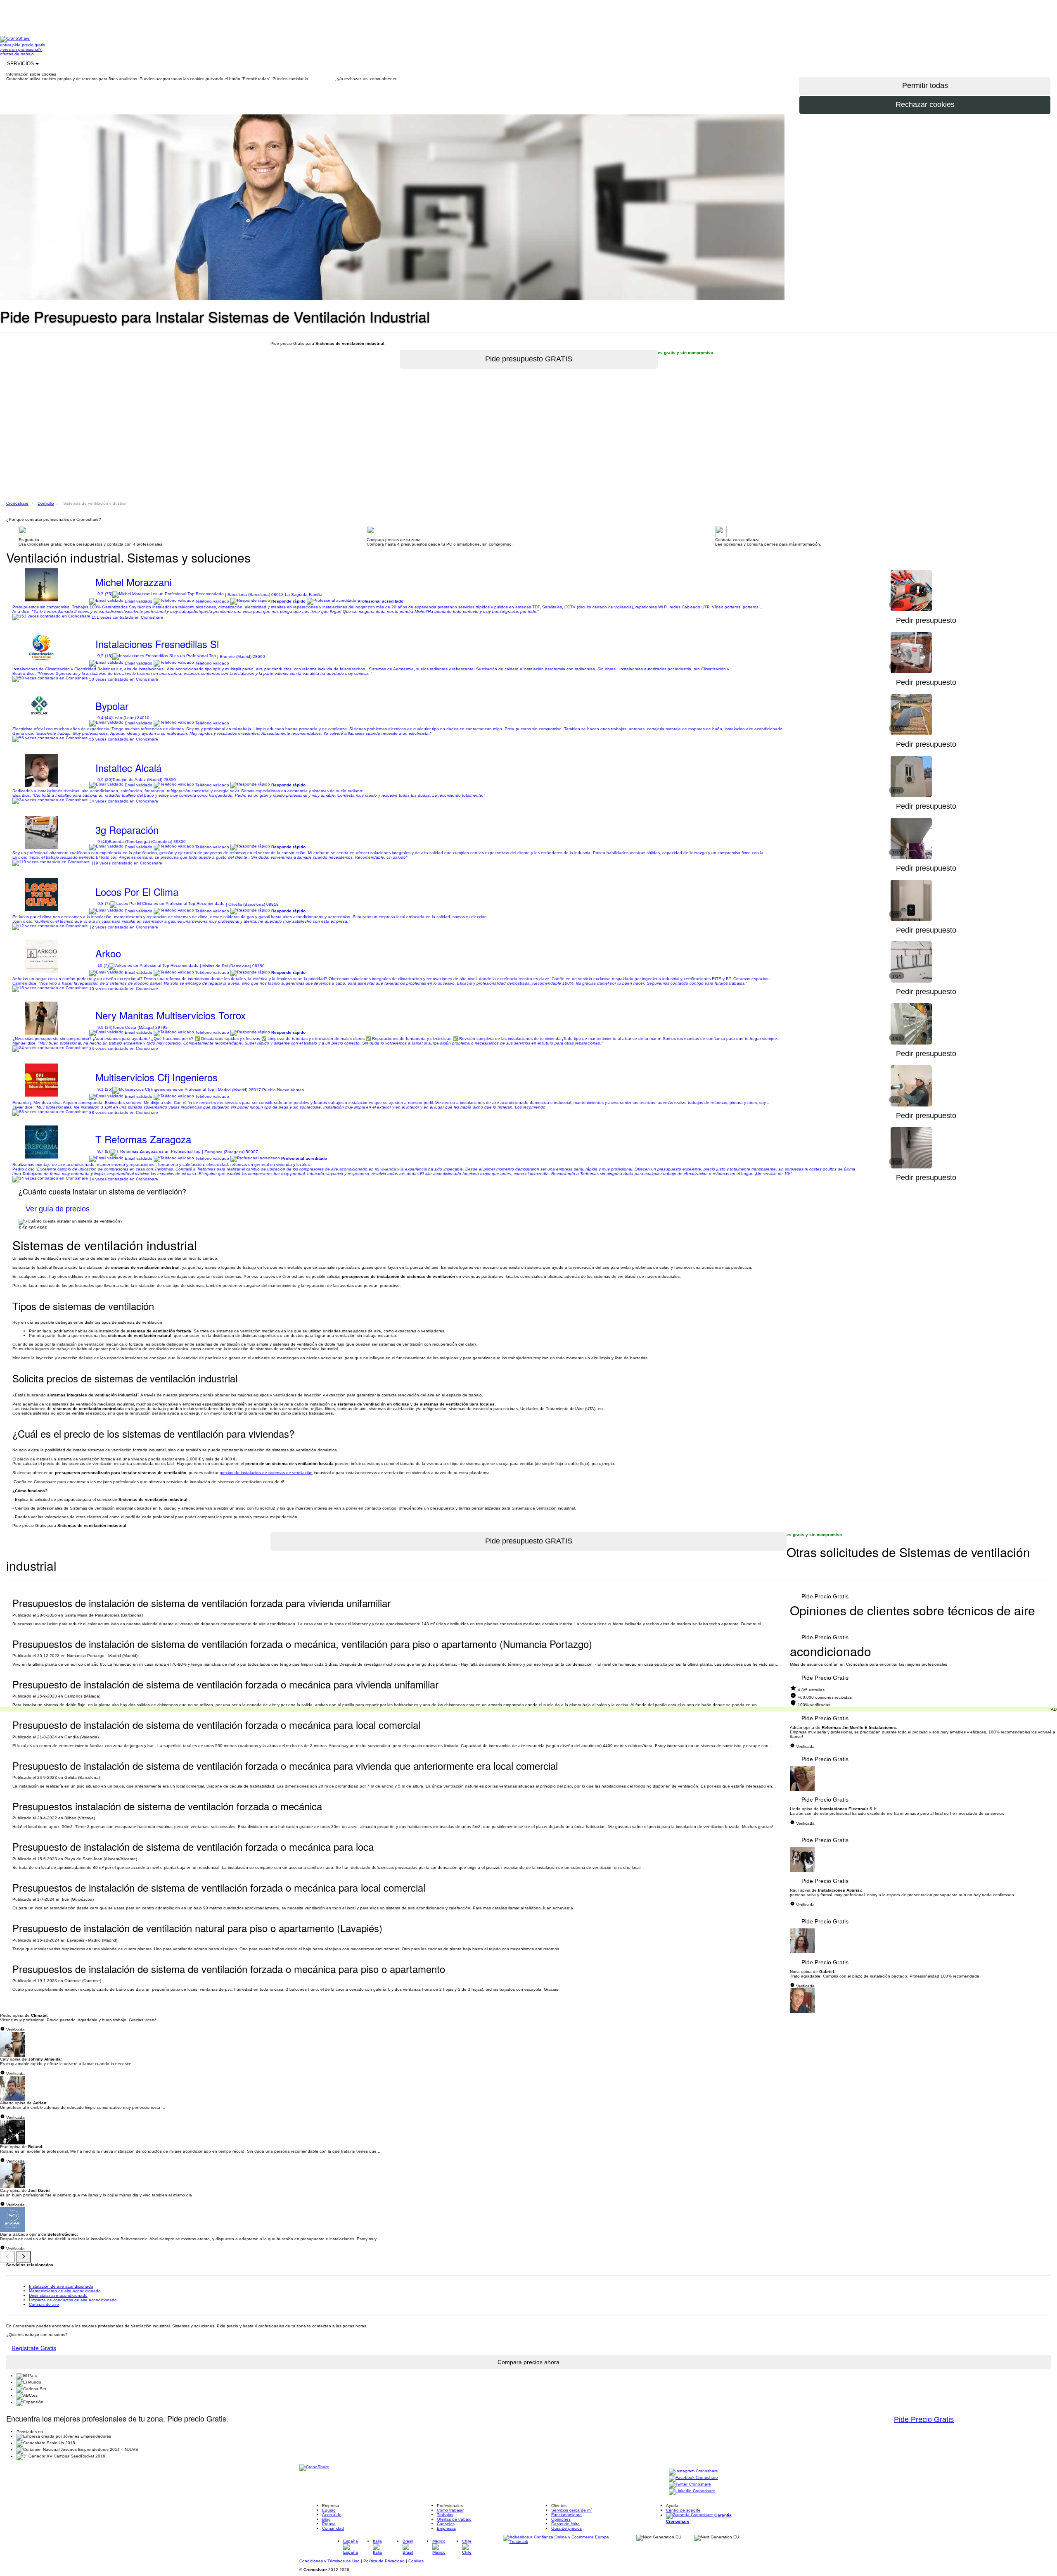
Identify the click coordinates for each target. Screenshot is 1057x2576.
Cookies (416, 2561)
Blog (326, 2519)
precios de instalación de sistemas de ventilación (266, 1473)
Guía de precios (566, 2528)
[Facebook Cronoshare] (693, 2478)
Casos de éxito (565, 2524)
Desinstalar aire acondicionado (58, 2295)
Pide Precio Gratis (825, 1596)
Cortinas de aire (44, 2304)
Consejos (446, 2524)
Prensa (329, 2524)
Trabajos (445, 2515)
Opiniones (561, 2519)
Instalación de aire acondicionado (61, 2286)
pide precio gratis (29, 45)
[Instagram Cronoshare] (693, 2471)
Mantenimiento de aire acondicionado (65, 2291)
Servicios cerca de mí (571, 2510)
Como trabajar (450, 2510)
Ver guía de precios (58, 1209)
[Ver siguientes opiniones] (24, 2257)
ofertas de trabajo (17, 54)
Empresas (446, 2528)
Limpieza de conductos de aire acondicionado (73, 2300)
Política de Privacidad (385, 2561)
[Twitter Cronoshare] (690, 2485)
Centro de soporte (683, 2510)
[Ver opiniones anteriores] (7, 2257)
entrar (6, 45)
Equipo (329, 2510)
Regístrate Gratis (34, 2348)
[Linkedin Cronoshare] (692, 2491)
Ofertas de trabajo (454, 2519)
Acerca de (332, 2515)
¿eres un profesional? (21, 49)
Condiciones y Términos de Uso (330, 2561)
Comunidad (333, 2528)
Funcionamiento (566, 2515)
